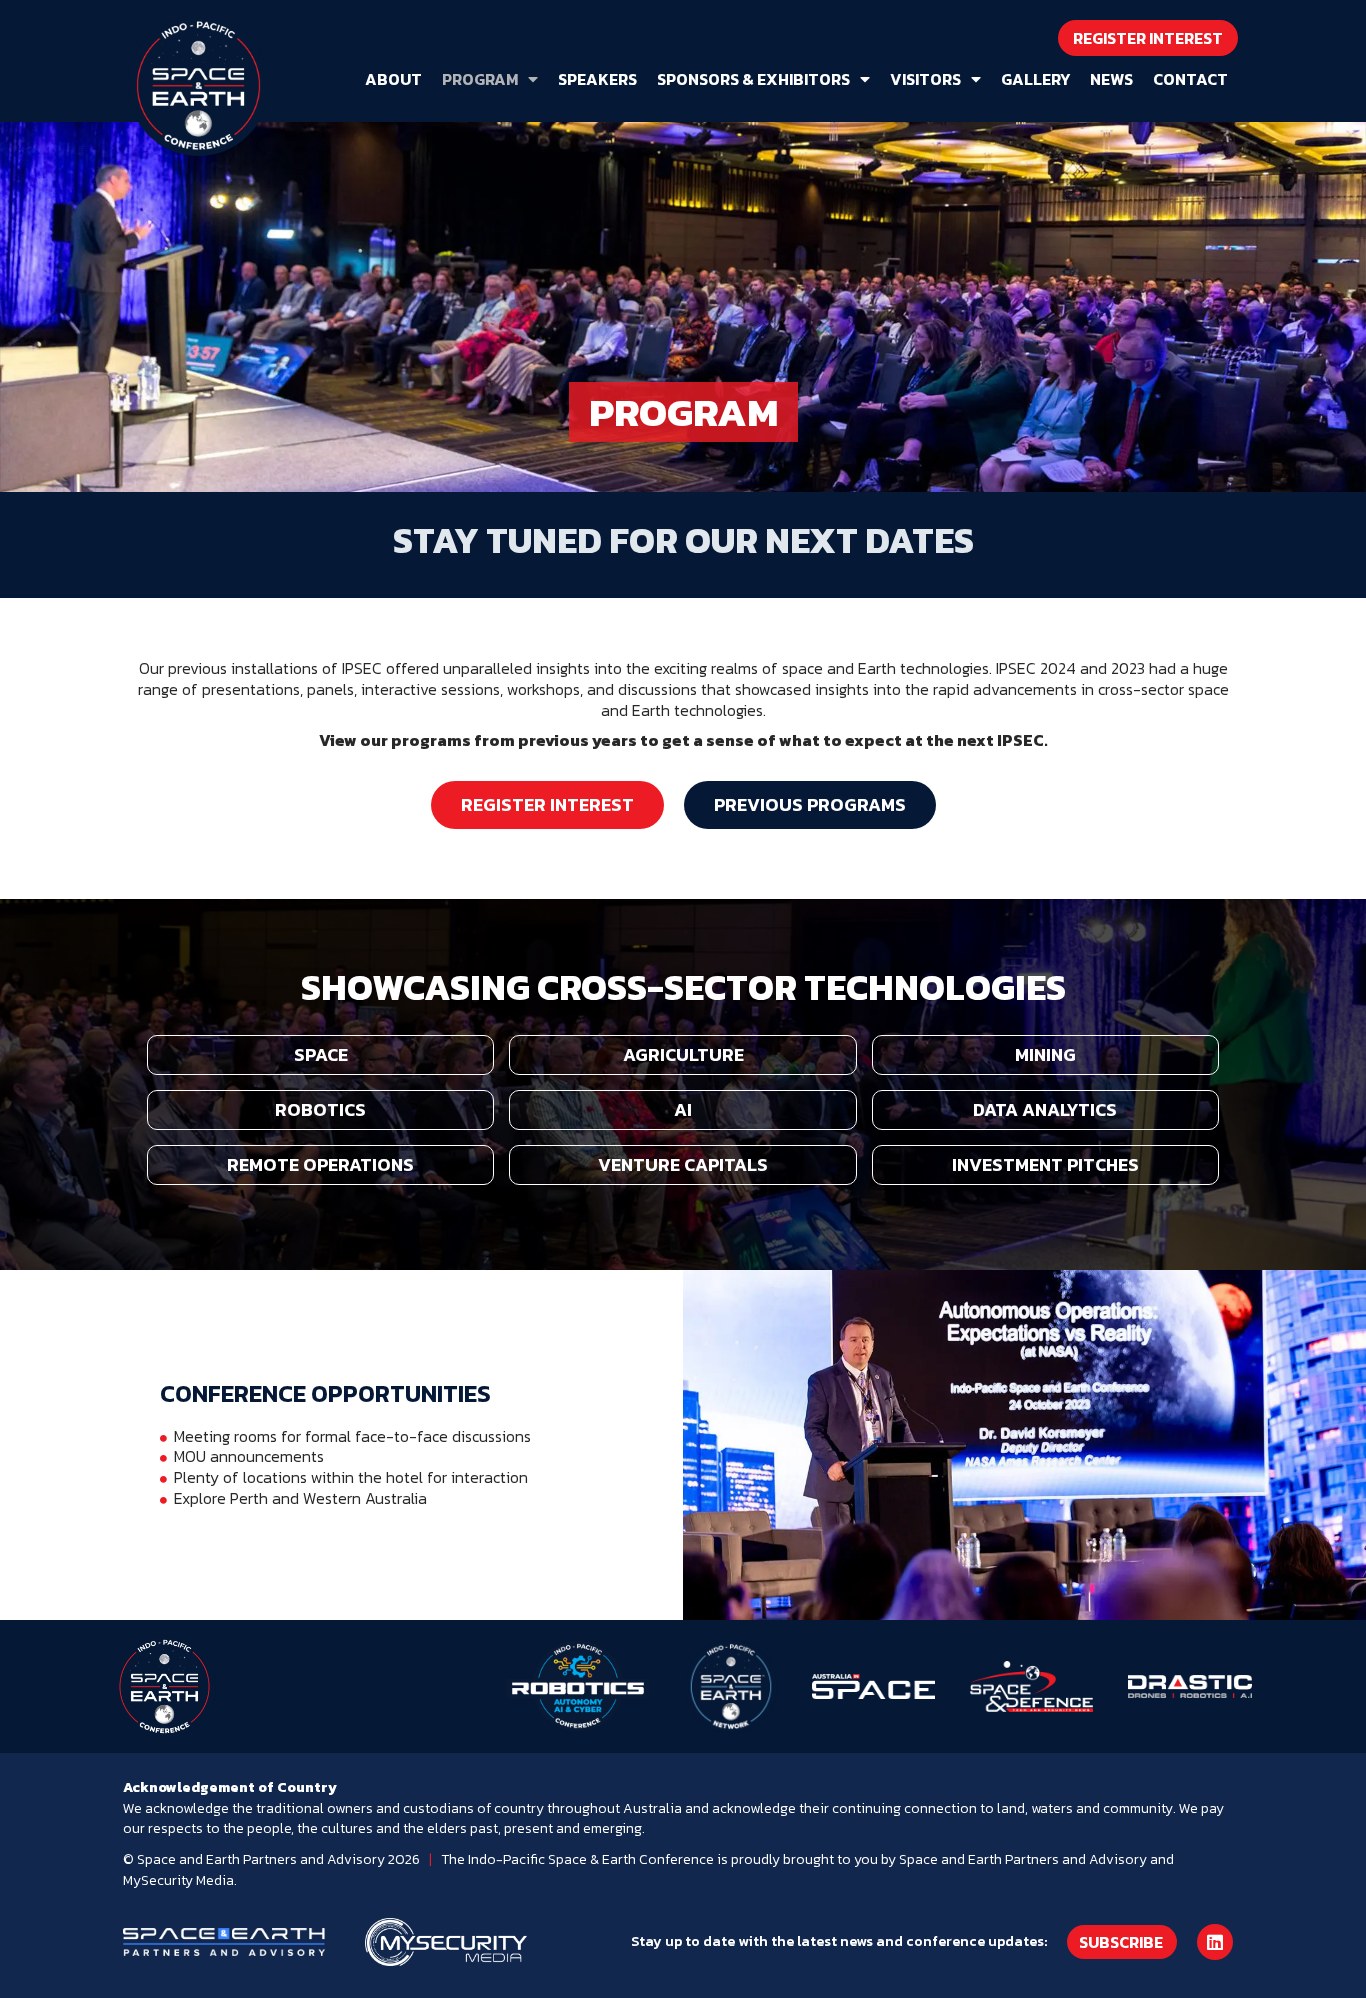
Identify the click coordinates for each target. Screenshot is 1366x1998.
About (393, 79)
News (1111, 79)
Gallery (1035, 79)
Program (480, 79)
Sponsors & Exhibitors (753, 79)
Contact (1190, 79)
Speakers (597, 79)
